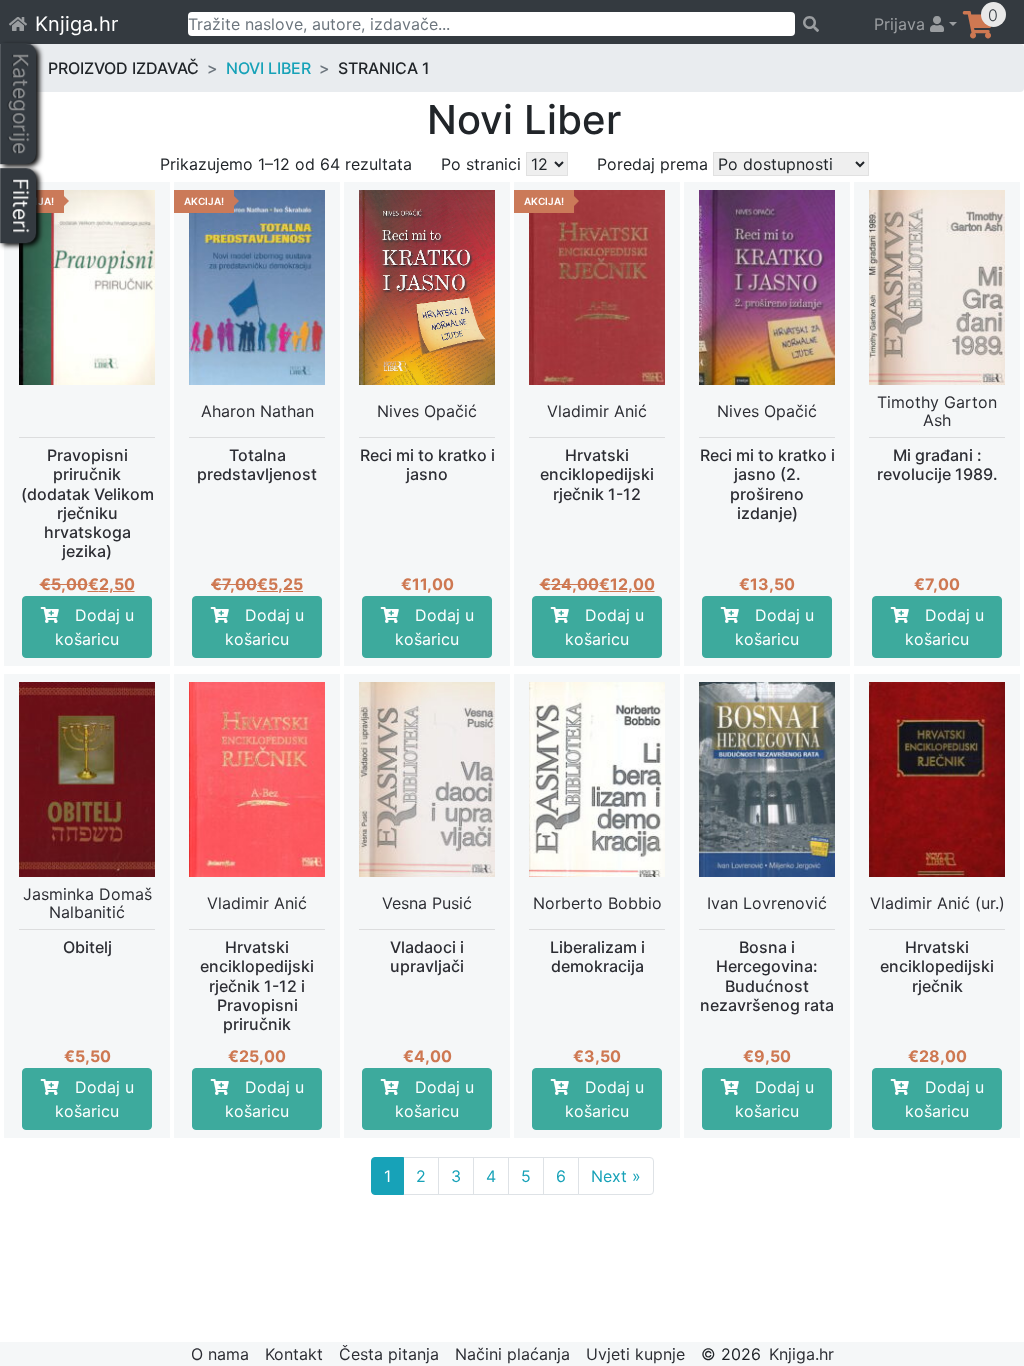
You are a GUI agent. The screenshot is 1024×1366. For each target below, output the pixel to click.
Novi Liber (268, 68)
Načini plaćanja (512, 1354)
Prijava (902, 24)
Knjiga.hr (76, 24)
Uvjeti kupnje (635, 1354)
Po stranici (481, 164)
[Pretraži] (825, 24)
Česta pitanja (389, 1354)
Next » (616, 1176)
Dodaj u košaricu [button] (94, 627)
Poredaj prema (652, 164)
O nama (220, 1354)
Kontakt (294, 1354)
